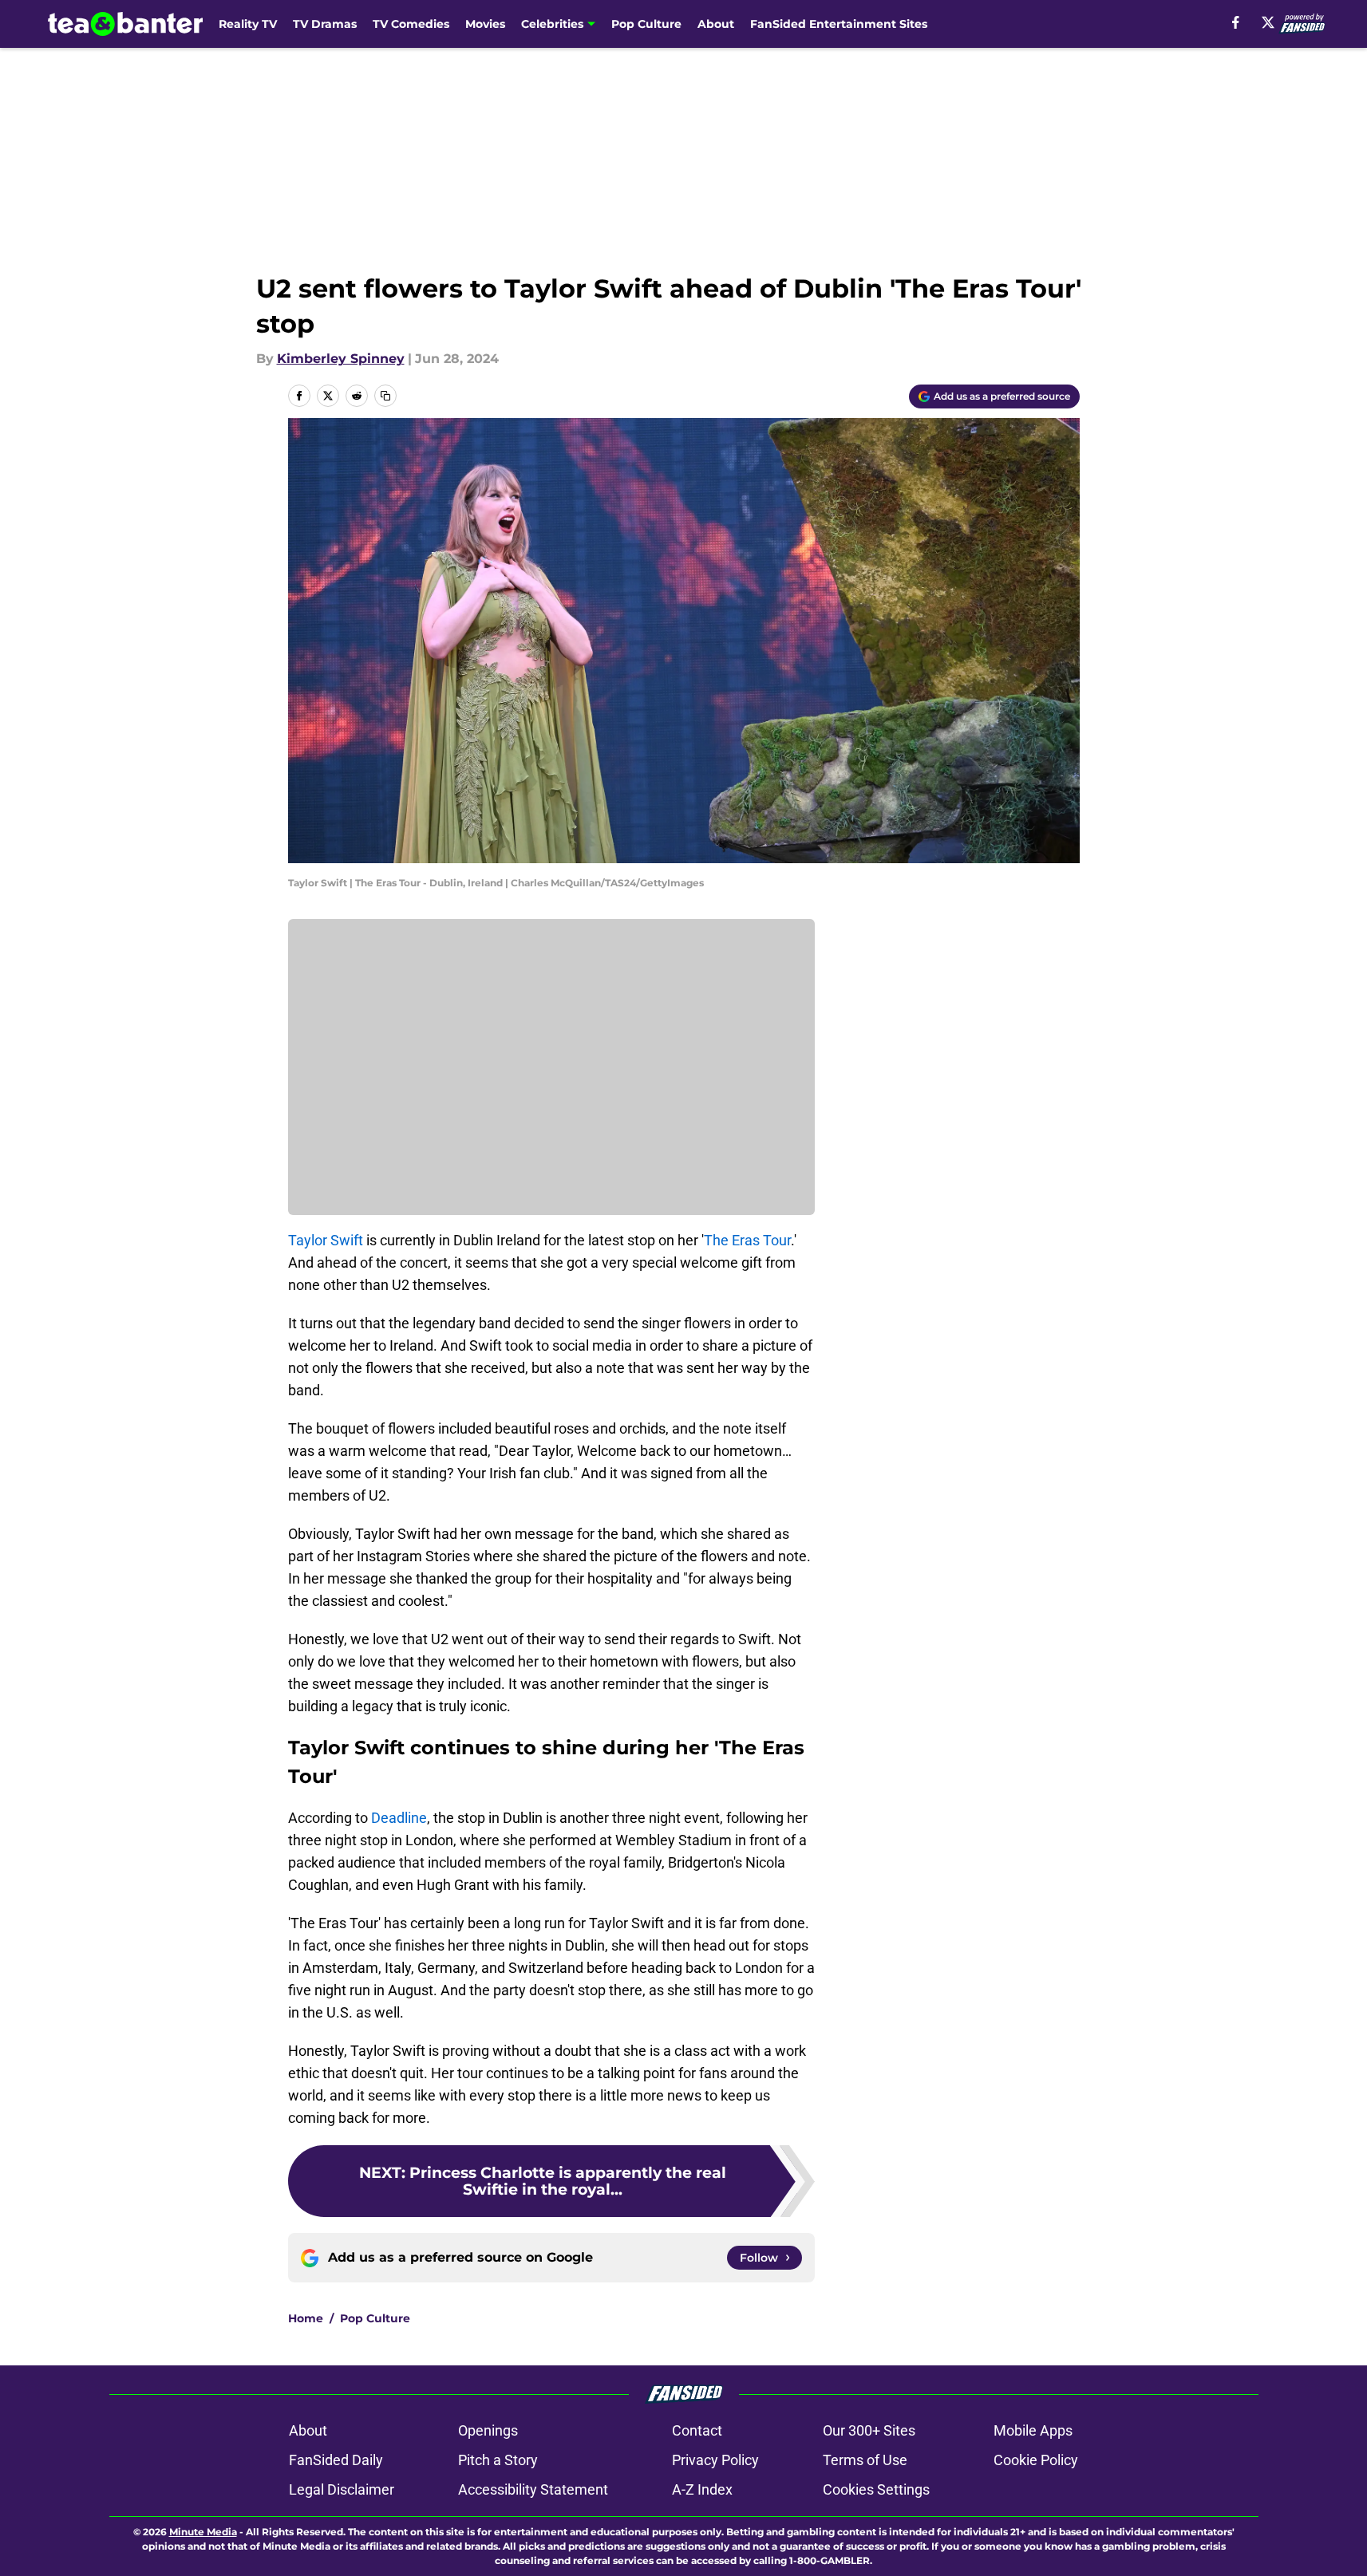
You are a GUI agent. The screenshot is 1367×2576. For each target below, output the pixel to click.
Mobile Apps (1033, 2430)
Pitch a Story (498, 2460)
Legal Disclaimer (342, 2489)
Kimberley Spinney (341, 359)
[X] (1268, 22)
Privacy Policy (715, 2460)
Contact (697, 2430)
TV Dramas (325, 24)
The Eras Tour (747, 1240)
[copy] (385, 396)
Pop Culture (646, 24)
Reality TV (248, 24)
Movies (485, 24)
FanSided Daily (336, 2460)
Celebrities (552, 24)
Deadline (399, 1818)
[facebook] (1236, 22)
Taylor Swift (326, 1240)
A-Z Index (702, 2489)
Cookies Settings (876, 2489)
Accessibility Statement (533, 2489)
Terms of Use (865, 2460)
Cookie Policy (1036, 2460)
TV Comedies (411, 24)
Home (306, 2318)
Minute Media (203, 2532)
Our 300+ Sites (869, 2430)
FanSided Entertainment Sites (839, 24)
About (716, 24)
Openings (488, 2430)
